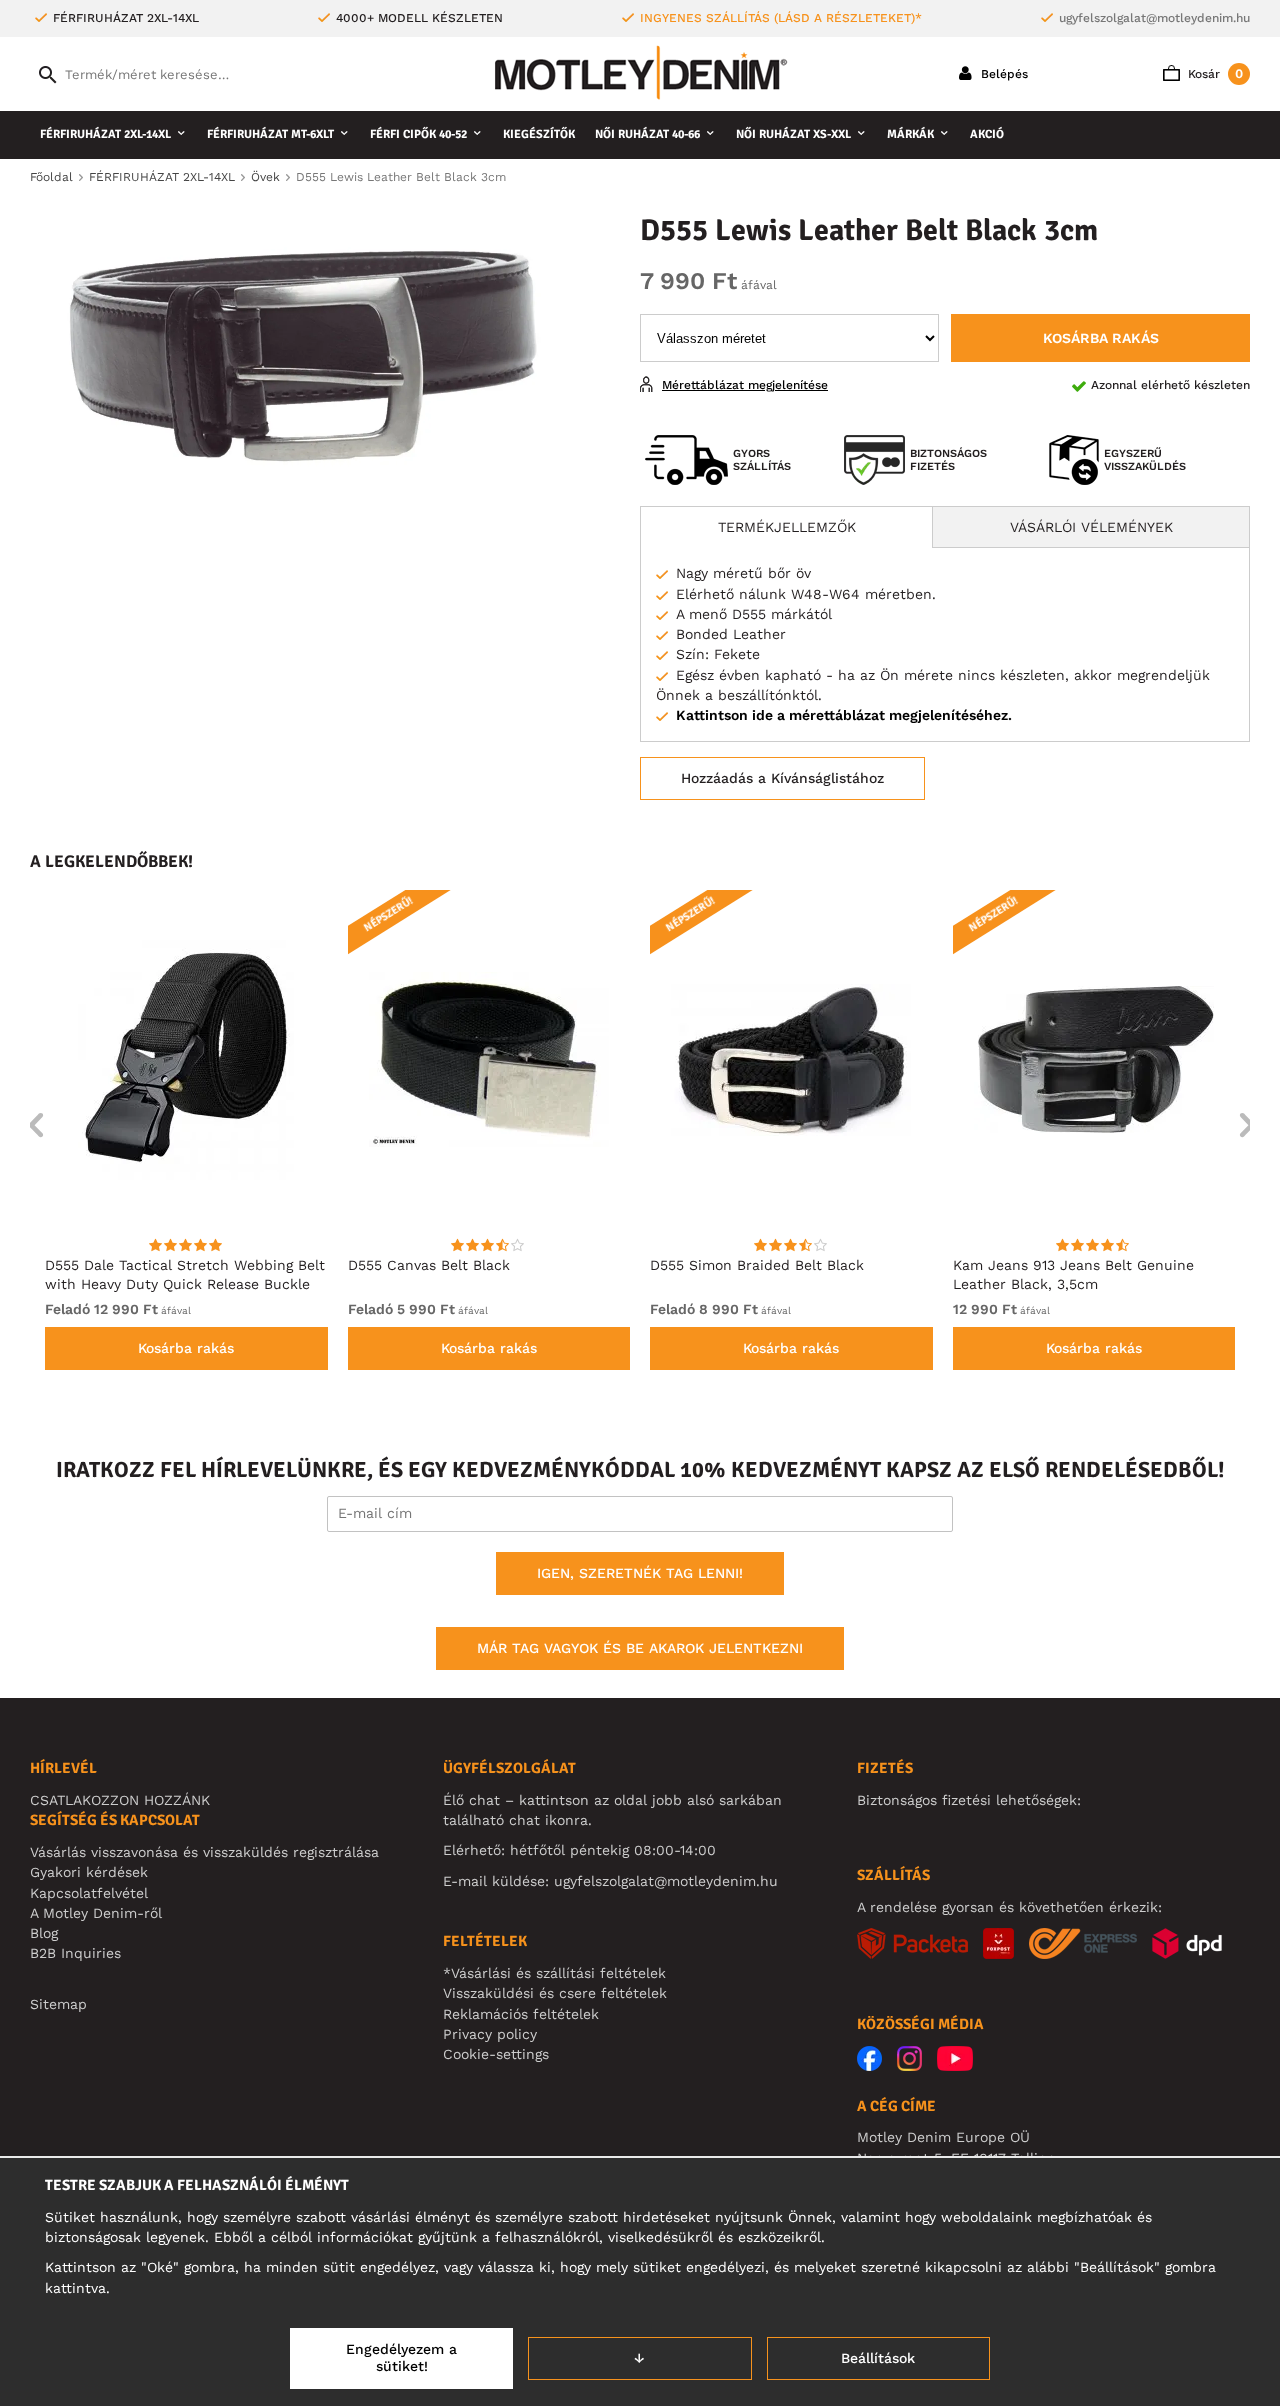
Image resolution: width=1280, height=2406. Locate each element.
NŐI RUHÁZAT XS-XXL (793, 134)
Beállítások (878, 2358)
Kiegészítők (539, 134)
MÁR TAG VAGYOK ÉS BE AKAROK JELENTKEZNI (640, 1648)
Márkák (910, 134)
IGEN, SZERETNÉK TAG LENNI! (640, 1573)
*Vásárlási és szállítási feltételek (554, 1973)
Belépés (1002, 74)
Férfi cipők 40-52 (418, 134)
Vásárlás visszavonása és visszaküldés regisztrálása (204, 1852)
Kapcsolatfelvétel (89, 1893)
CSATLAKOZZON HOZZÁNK (120, 1800)
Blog (44, 1933)
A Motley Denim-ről (96, 1913)
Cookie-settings (496, 2054)
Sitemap (58, 2004)
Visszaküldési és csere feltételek (555, 1993)
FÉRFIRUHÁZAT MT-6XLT (270, 134)
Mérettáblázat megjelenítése (745, 385)
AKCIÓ (987, 134)
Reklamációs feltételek (521, 2014)
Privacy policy (490, 2034)
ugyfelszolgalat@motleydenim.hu (1154, 18)
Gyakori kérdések (89, 1872)
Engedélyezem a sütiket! (401, 2358)
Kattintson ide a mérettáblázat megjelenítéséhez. (844, 715)
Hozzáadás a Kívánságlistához (782, 778)
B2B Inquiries (75, 1953)
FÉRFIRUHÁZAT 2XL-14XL (105, 134)
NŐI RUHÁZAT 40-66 (647, 134)
